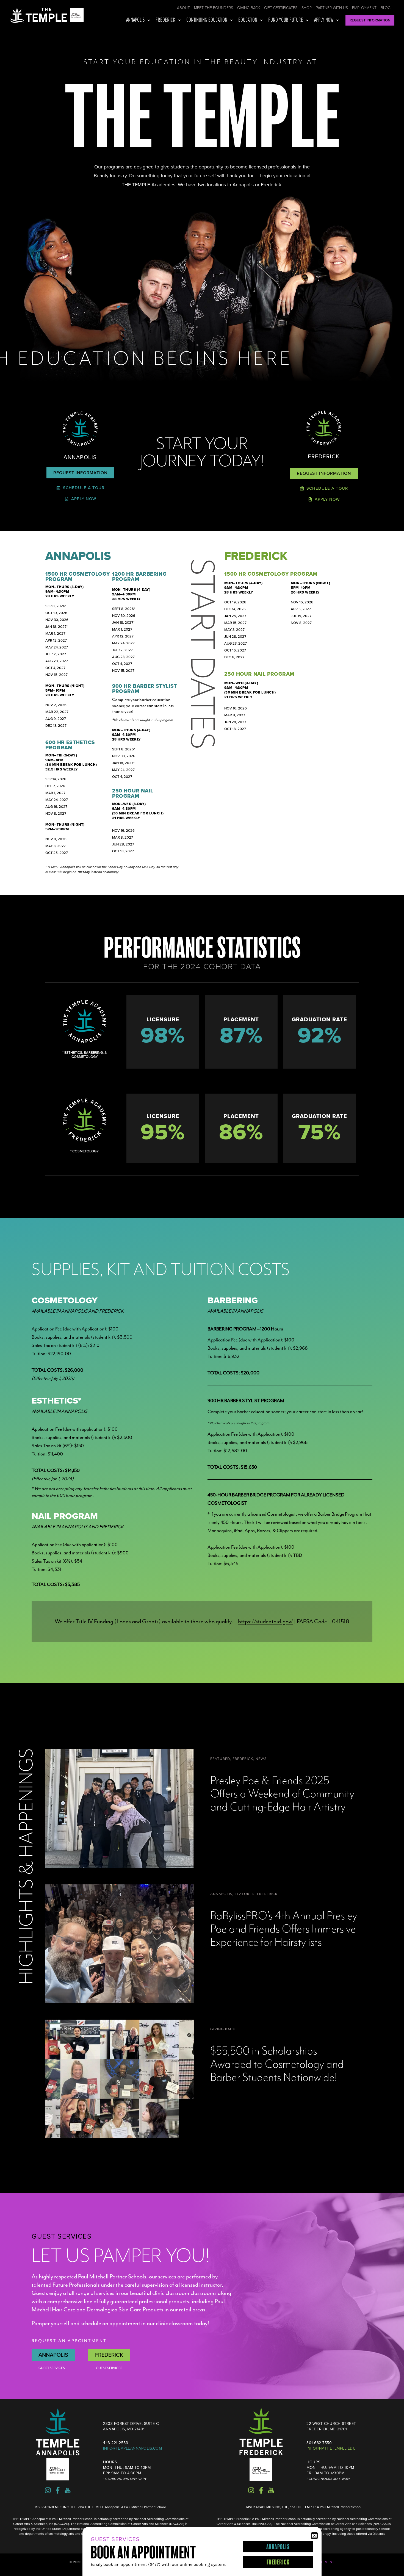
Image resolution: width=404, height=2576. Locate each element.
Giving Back (249, 8)
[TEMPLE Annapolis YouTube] (68, 2490)
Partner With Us (332, 8)
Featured (220, 1759)
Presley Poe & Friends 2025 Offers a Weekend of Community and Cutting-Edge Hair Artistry (282, 1794)
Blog (386, 8)
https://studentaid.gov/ (265, 1621)
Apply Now (324, 20)
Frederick (165, 20)
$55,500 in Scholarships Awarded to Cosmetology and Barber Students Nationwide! (277, 2064)
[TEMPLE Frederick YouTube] (271, 2490)
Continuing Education (207, 20)
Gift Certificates (281, 8)
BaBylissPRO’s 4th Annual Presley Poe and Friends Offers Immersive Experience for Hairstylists (284, 1929)
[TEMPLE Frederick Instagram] (251, 2490)
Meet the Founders (214, 8)
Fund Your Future (286, 20)
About (183, 8)
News (261, 1759)
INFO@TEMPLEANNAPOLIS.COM (132, 2448)
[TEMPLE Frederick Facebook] (261, 2490)
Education (248, 20)
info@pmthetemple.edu (331, 2448)
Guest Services (52, 2368)
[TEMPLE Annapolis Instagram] (48, 2490)
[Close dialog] (314, 2536)
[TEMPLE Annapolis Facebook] (58, 2490)
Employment (364, 8)
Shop (307, 8)
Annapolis (135, 20)
